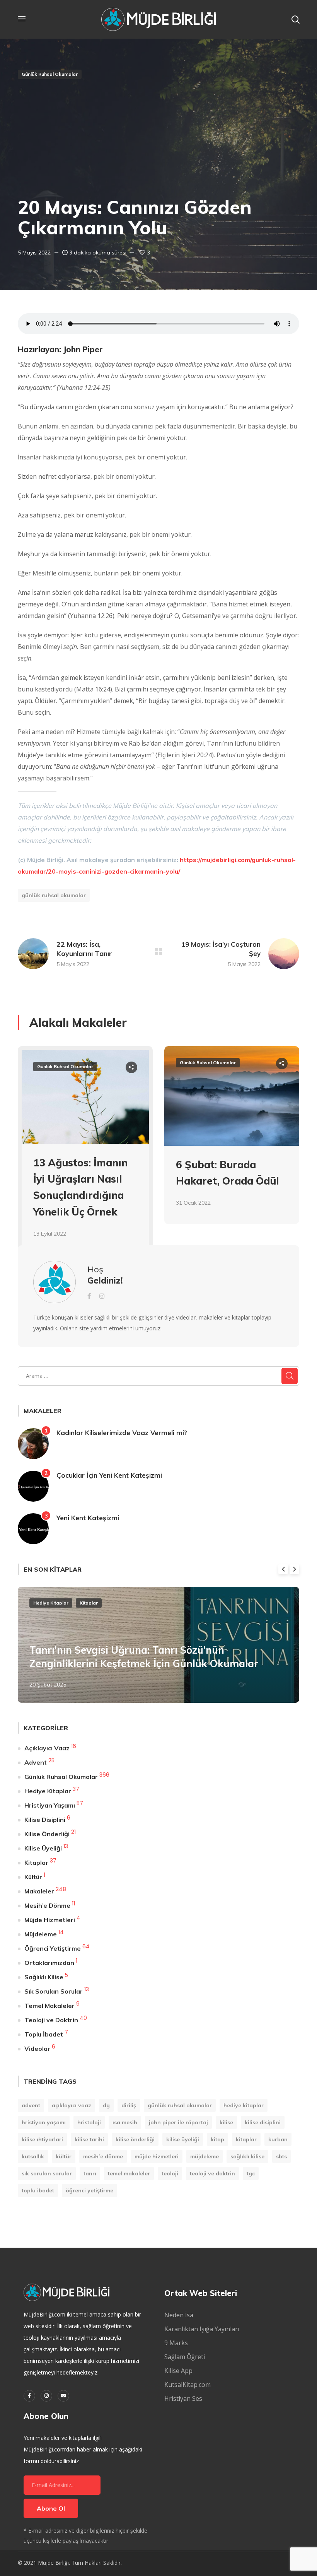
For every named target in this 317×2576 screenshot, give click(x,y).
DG (106, 2105)
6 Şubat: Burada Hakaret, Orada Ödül (228, 1173)
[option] (85, 1158)
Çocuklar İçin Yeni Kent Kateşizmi (109, 1475)
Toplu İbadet (44, 2034)
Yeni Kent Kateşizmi (88, 1518)
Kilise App (178, 2371)
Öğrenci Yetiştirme (53, 1948)
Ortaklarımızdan (49, 1963)
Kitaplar (89, 1603)
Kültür (33, 1877)
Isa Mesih (125, 2122)
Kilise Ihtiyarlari (42, 2139)
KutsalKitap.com (187, 2385)
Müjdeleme (41, 1934)
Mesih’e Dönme (47, 1905)
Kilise (226, 2122)
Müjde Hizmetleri (50, 1920)
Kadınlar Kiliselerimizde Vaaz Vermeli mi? (122, 1433)
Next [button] (294, 1569)
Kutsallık (33, 2156)
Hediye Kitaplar (51, 1603)
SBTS (281, 2156)
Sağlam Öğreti (185, 2357)
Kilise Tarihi (89, 2139)
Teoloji (170, 2173)
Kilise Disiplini (45, 1820)
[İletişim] (63, 2396)
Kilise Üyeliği (43, 1848)
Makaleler (39, 1891)
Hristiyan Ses (183, 2398)
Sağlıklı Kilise (44, 1977)
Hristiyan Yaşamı (50, 1805)
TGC (251, 2173)
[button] (295, 19)
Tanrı (90, 2173)
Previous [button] (283, 1569)
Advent (36, 1762)
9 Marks (176, 2343)
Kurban (278, 2139)
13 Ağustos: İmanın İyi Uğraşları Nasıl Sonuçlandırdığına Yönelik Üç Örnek (80, 1187)
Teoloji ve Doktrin (51, 2020)
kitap (217, 2139)
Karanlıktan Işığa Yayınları (202, 2329)
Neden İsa (179, 2315)
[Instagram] (46, 2396)
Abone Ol (51, 2508)
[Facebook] (29, 2396)
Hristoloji (89, 2122)
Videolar (37, 2049)
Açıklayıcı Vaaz (47, 1748)
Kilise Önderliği (47, 1834)
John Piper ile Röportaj (178, 2122)
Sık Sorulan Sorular (54, 1991)
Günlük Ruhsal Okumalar (50, 74)
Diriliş (129, 2105)
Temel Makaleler (49, 2006)
